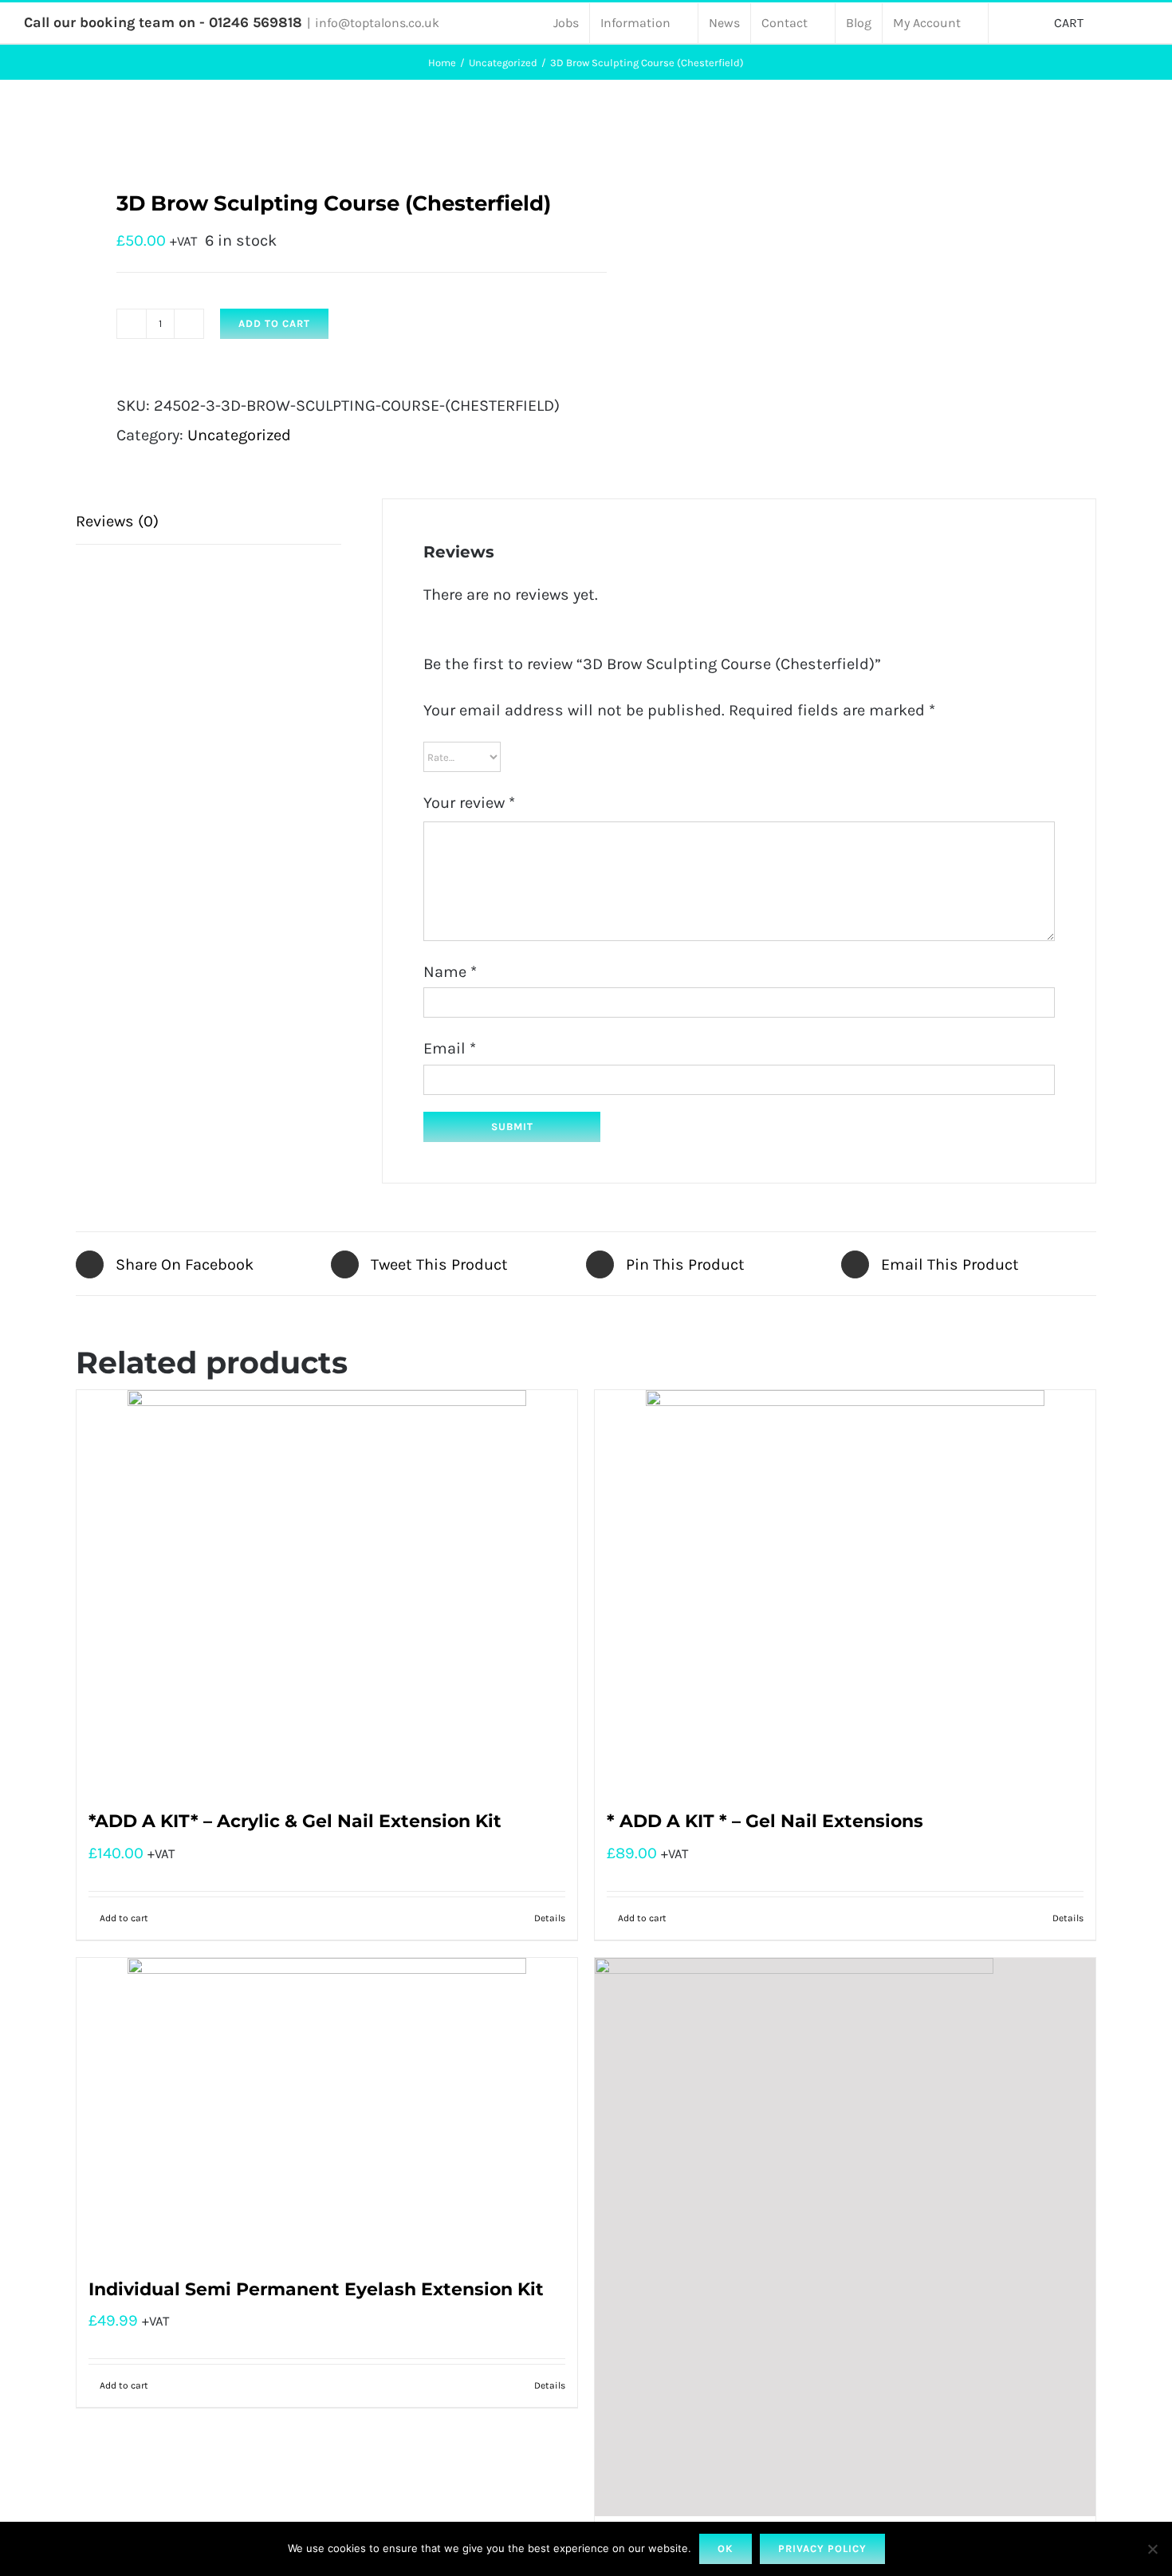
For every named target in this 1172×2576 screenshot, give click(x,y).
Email (450, 1048)
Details (550, 1918)
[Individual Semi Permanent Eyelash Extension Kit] (327, 2107)
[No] (1152, 2549)
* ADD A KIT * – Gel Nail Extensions (765, 1821)
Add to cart (274, 323)
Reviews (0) (117, 521)
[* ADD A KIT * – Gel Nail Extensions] (845, 1589)
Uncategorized (239, 435)
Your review (469, 803)
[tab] (208, 522)
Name (450, 972)
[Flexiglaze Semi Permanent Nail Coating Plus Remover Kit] (845, 2237)
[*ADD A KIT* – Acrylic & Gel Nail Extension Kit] (327, 1589)
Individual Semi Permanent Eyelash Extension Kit (316, 2289)
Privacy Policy (822, 2548)
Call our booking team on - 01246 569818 (163, 22)
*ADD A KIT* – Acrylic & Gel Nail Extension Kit (295, 1821)
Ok (726, 2548)
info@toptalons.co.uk (377, 23)
